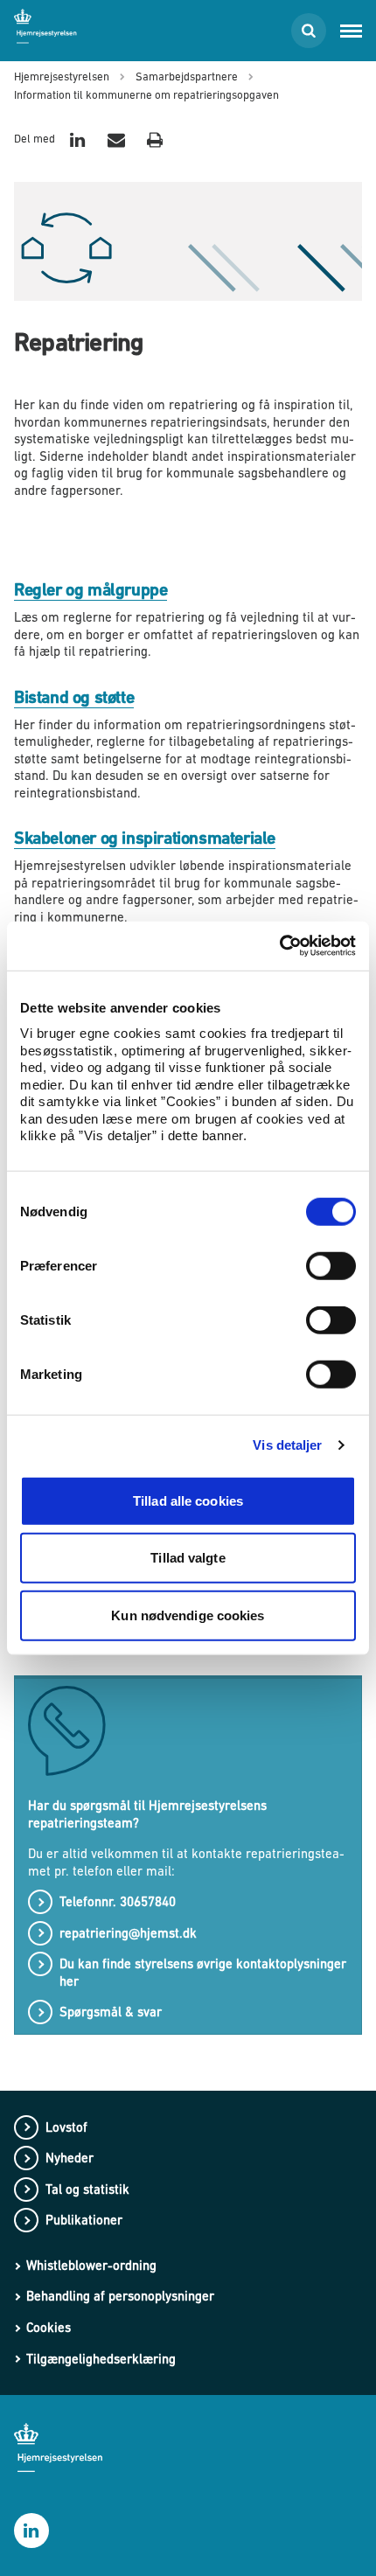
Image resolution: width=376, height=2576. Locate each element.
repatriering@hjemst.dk (128, 1933)
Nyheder (70, 2158)
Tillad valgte (188, 1558)
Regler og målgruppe (91, 590)
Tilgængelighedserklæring (101, 2359)
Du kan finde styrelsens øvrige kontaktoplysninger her (203, 1972)
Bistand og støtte (74, 697)
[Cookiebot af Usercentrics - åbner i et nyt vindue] (279, 946)
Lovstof (66, 2127)
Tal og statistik (87, 2189)
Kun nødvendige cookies (188, 1615)
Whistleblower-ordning (91, 2265)
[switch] (331, 1265)
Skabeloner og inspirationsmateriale (145, 838)
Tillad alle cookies (188, 1500)
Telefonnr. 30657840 (119, 1901)
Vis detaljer (287, 1445)
